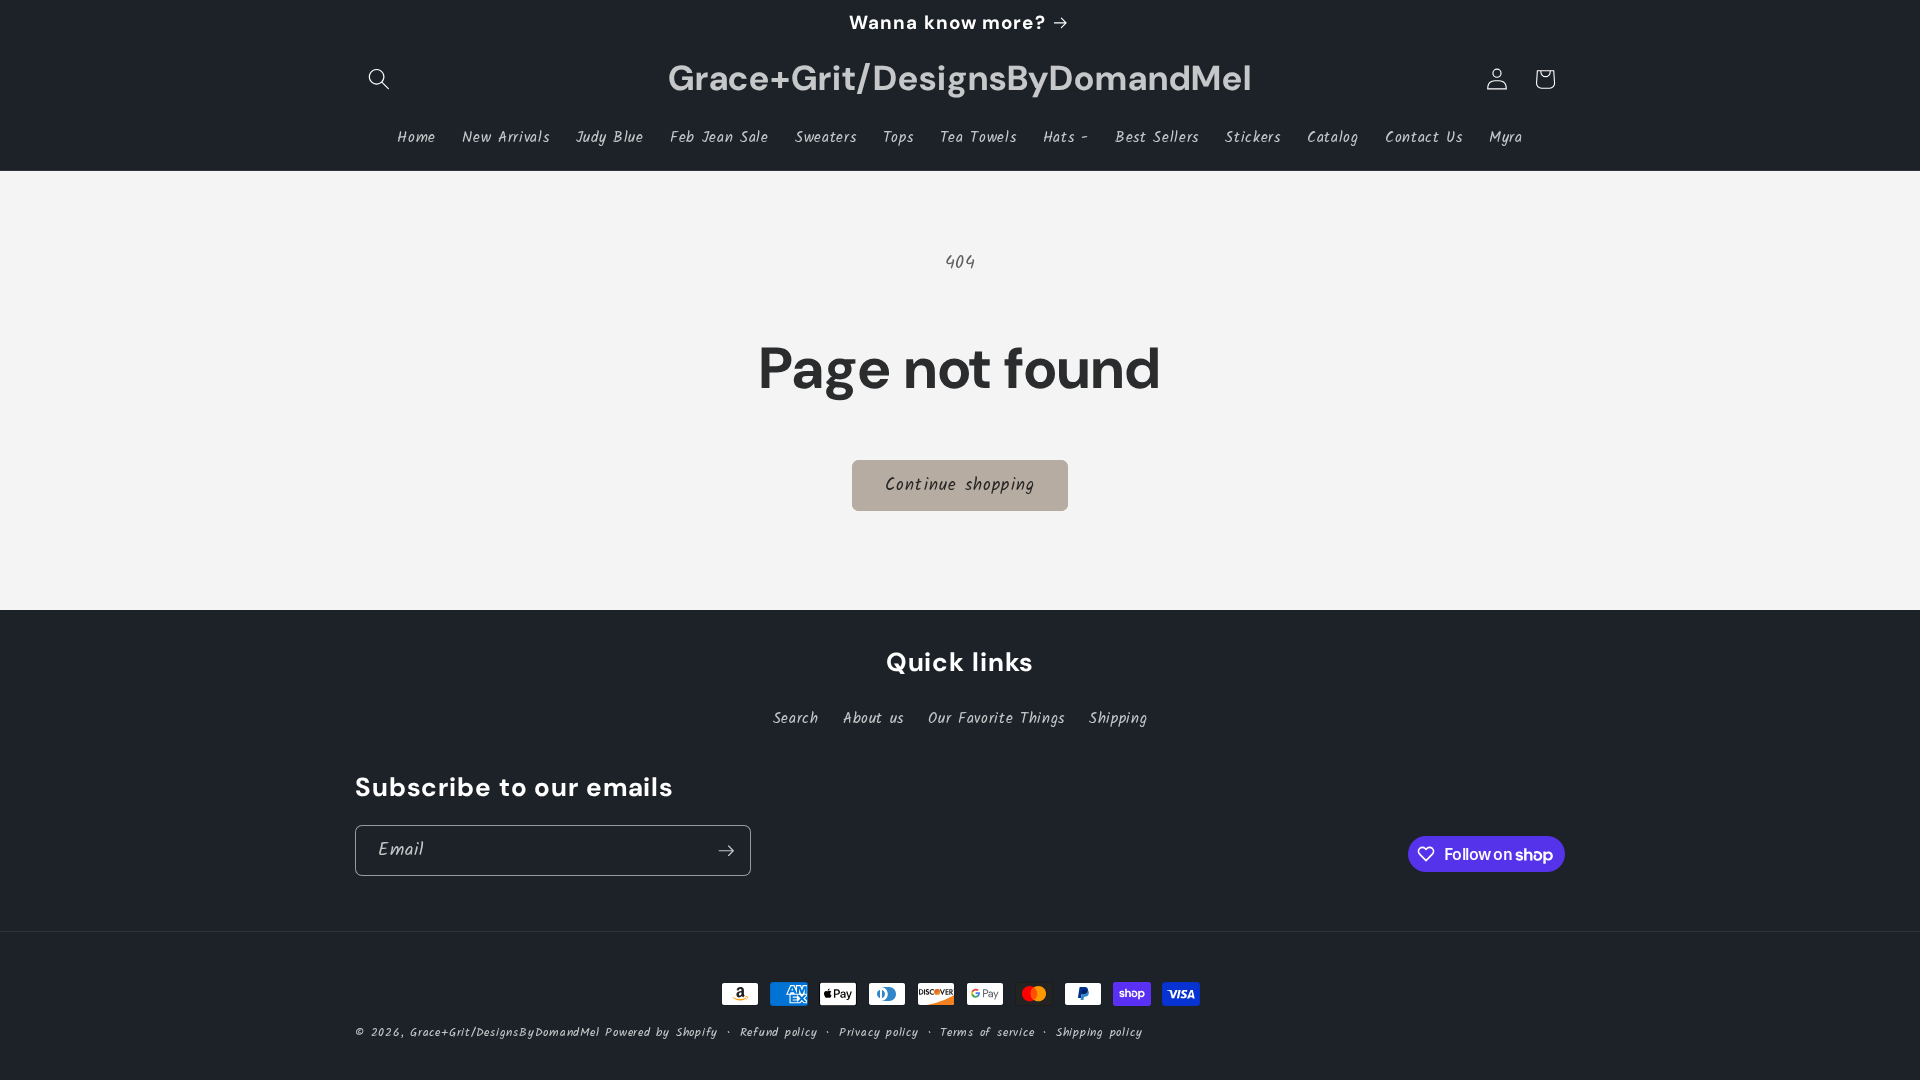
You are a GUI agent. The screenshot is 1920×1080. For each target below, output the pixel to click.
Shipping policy (1099, 1032)
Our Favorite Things (996, 719)
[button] (379, 79)
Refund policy (779, 1032)
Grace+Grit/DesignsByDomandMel (504, 1032)
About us (873, 719)
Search (796, 719)
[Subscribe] (726, 851)
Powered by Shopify (661, 1032)
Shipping (1118, 719)
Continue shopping (960, 485)
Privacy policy (879, 1032)
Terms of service (987, 1032)
